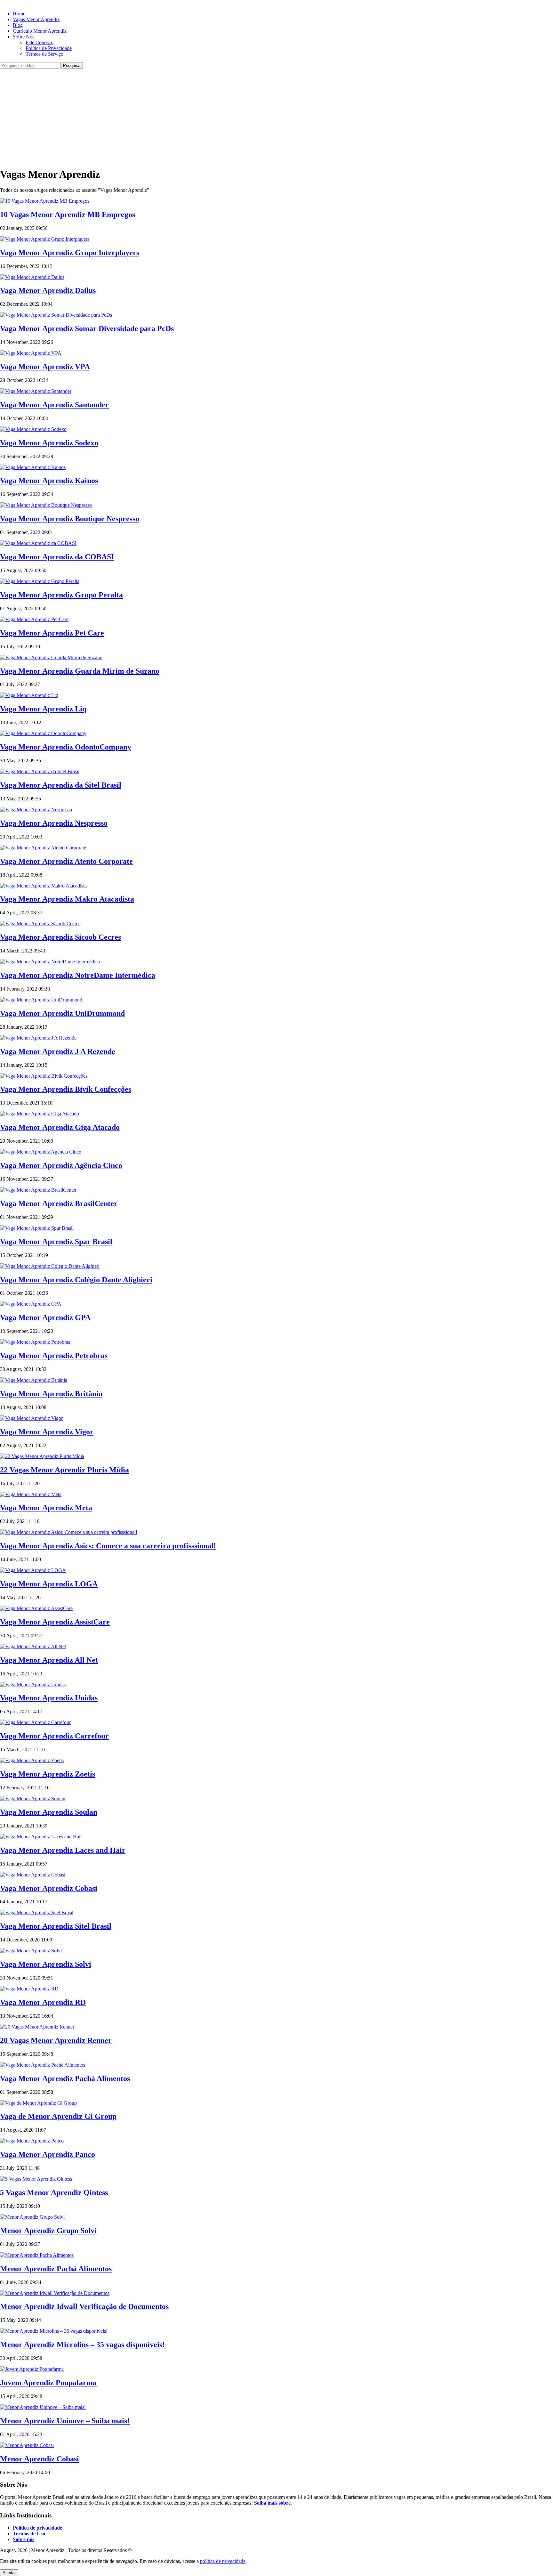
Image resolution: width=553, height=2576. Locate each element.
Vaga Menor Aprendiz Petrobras (54, 1356)
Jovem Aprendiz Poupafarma (48, 2383)
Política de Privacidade (49, 48)
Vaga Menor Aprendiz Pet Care (52, 633)
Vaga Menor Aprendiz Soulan (49, 1812)
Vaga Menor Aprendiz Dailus (48, 290)
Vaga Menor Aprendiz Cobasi (49, 1888)
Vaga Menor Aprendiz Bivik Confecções (66, 1089)
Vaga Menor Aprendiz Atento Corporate (66, 861)
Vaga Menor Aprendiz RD (43, 2002)
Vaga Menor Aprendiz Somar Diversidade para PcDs (87, 328)
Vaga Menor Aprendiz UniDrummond (62, 1013)
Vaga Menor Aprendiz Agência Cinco (61, 1165)
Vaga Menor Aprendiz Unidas (49, 1698)
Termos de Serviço (44, 54)
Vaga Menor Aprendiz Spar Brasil (56, 1242)
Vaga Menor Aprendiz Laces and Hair (63, 1850)
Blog (18, 25)
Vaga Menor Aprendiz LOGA (49, 1584)
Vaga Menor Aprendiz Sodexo (49, 443)
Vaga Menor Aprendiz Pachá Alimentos (65, 2078)
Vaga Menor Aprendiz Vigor (47, 1432)
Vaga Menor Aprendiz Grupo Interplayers (70, 253)
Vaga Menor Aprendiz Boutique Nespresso (70, 519)
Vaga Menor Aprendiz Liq (43, 709)
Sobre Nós (24, 37)
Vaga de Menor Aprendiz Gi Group (58, 2116)
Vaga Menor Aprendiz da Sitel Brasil (61, 785)
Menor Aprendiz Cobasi (40, 2459)
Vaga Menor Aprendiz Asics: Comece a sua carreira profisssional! (108, 1546)
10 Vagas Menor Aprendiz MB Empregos (68, 215)
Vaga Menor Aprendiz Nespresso (54, 823)
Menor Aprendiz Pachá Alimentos (56, 2269)
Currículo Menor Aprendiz (40, 31)
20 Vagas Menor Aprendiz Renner (56, 2040)
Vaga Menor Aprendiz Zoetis (48, 1774)
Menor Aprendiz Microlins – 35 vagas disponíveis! (82, 2345)
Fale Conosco (40, 42)
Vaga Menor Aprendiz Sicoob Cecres (60, 937)
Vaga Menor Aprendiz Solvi (46, 1964)
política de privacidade (223, 2561)
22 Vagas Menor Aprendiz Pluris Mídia (64, 1470)
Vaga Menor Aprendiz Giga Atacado (60, 1127)
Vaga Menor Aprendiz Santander (54, 405)
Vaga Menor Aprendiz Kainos (49, 481)
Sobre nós (24, 2539)
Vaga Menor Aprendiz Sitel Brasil (56, 1926)
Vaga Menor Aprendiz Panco (48, 2154)
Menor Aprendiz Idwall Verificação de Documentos (84, 2306)
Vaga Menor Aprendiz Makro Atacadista (67, 899)
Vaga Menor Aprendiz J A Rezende (58, 1051)
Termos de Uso (29, 2534)
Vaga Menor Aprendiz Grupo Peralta (61, 595)
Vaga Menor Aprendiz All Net (49, 1660)
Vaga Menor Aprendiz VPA (45, 367)
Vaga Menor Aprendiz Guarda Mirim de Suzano (80, 671)
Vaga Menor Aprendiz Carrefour (54, 1736)
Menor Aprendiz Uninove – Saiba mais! (65, 2421)
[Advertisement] (276, 117)
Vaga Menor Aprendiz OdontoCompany (66, 747)
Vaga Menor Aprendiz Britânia (51, 1394)
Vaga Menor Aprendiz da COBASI (57, 557)
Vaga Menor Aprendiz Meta (46, 1508)
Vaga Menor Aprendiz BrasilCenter (59, 1203)
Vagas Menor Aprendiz (36, 19)
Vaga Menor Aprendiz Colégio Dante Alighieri (76, 1280)
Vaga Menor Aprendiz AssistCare (55, 1622)
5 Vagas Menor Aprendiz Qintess (54, 2192)
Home (19, 14)
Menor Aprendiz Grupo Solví (48, 2231)
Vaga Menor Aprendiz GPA (45, 1317)
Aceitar (9, 2573)
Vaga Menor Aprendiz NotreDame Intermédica (78, 975)
